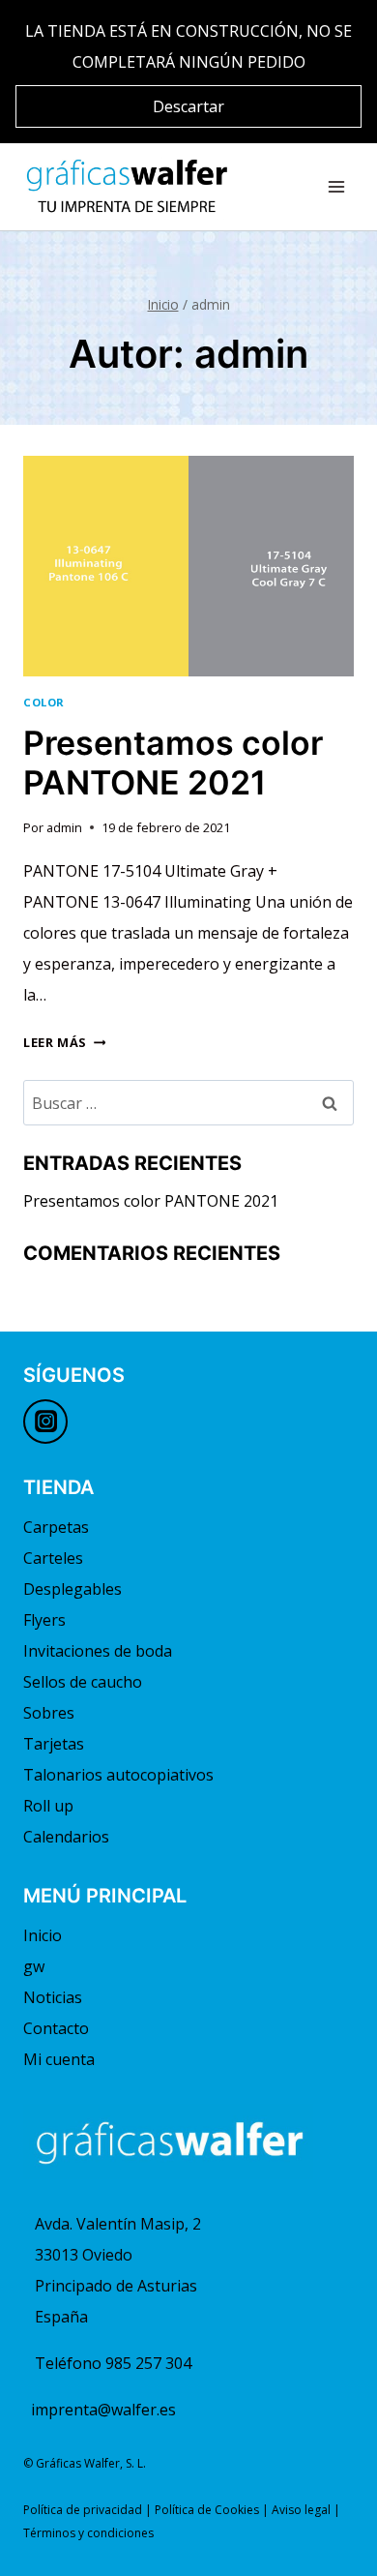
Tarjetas (54, 1744)
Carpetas (56, 1527)
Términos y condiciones (88, 2533)
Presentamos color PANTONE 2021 (173, 763)
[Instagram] (45, 1422)
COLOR (44, 702)
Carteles (53, 1558)
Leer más (64, 1042)
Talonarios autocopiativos (118, 1775)
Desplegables (72, 1589)
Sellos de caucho (83, 1682)
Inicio (43, 1935)
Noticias (53, 1997)
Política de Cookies (207, 2510)
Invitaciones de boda (98, 1651)
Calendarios (66, 1837)
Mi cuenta (59, 2059)
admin (64, 827)
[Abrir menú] (336, 186)
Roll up (48, 1806)
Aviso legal (301, 2510)
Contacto (56, 2028)
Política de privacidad (83, 2510)
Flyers (44, 1620)
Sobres (49, 1713)
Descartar (188, 106)
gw (34, 1966)
